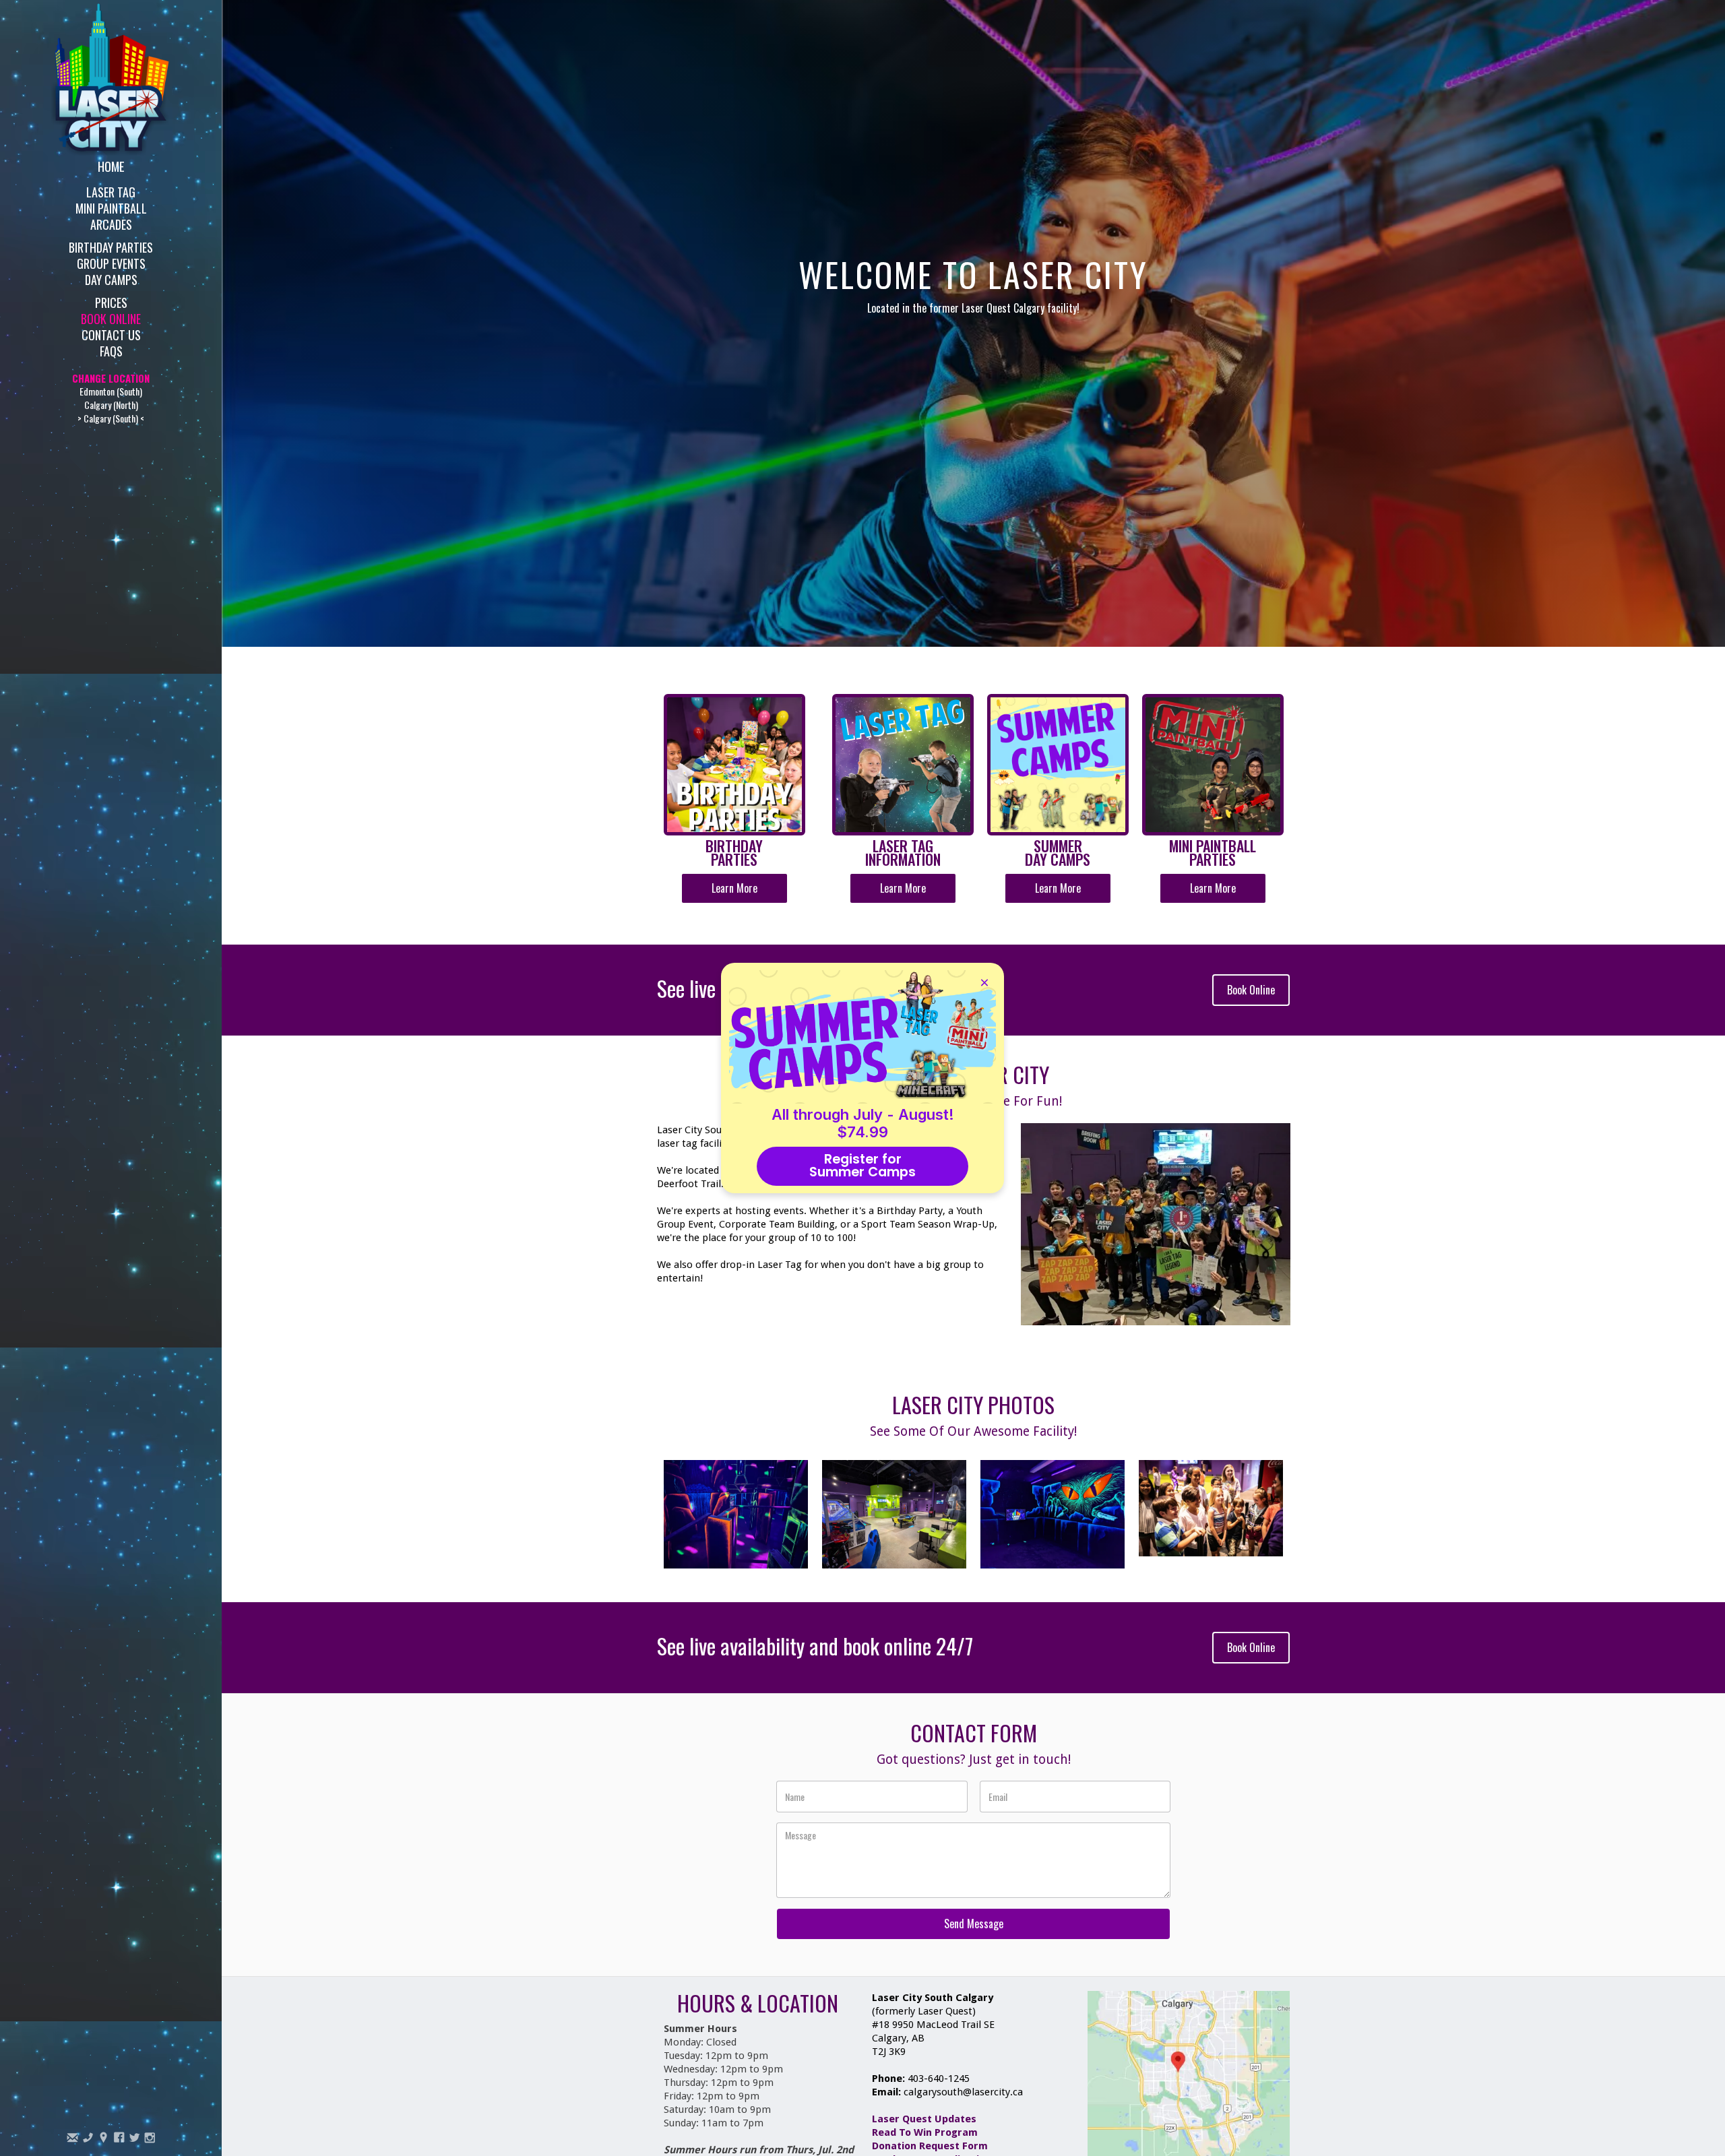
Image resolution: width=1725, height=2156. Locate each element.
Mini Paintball (111, 207)
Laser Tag (111, 191)
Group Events (111, 262)
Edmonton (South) (111, 391)
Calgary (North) (111, 405)
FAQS (111, 350)
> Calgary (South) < (111, 418)
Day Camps (111, 279)
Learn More (734, 888)
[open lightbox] (736, 1514)
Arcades (111, 223)
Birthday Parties (111, 246)
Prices (111, 302)
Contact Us (111, 334)
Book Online (111, 318)
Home (111, 166)
